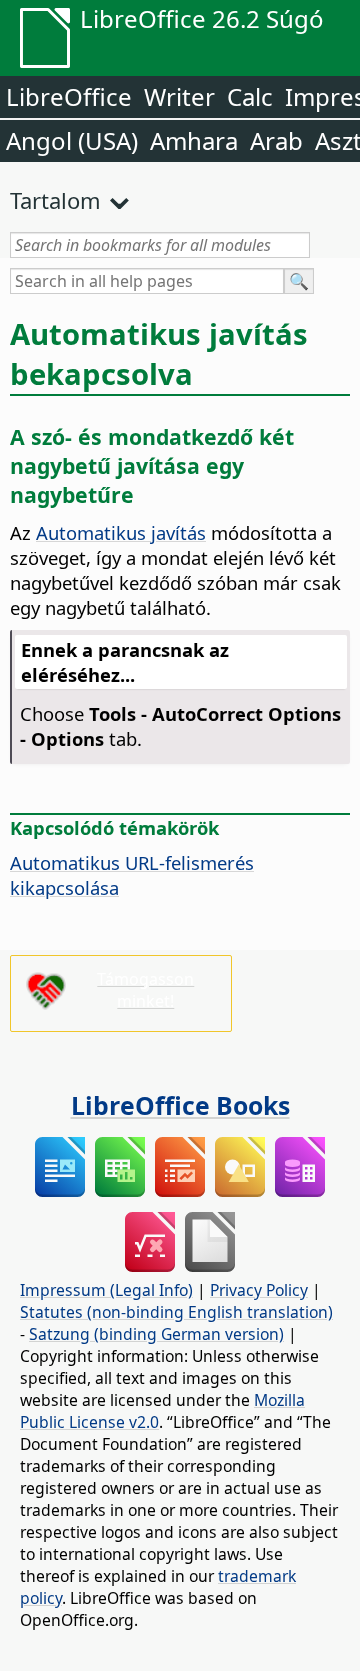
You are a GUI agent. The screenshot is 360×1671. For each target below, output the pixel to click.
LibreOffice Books (180, 1105)
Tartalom (55, 200)
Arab (276, 140)
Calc (250, 96)
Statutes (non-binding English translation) (176, 1312)
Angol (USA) (72, 140)
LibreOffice (69, 96)
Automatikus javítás (121, 532)
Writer (179, 96)
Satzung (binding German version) (156, 1334)
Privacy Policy (259, 1290)
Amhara (194, 140)
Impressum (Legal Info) (106, 1290)
